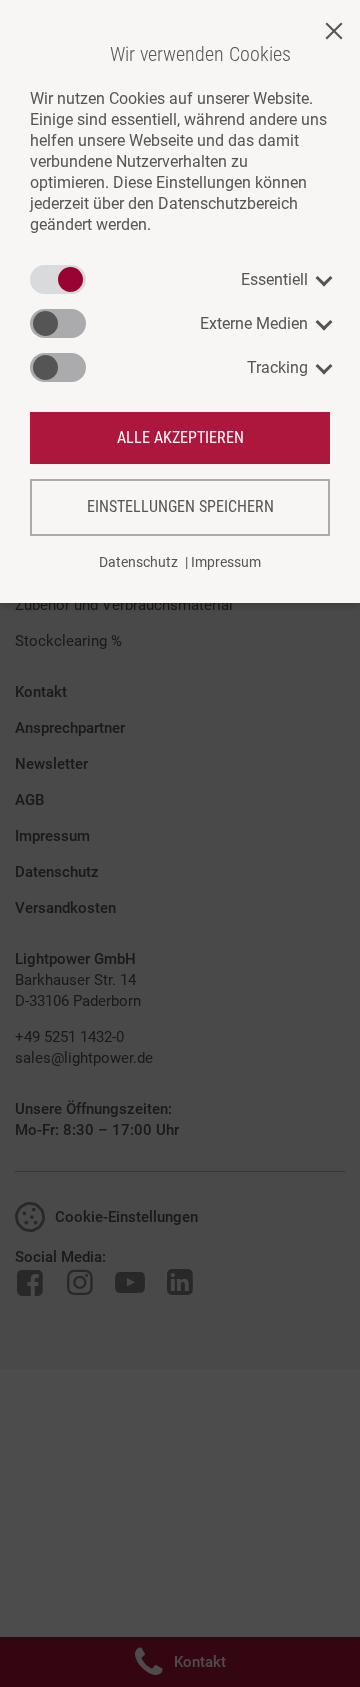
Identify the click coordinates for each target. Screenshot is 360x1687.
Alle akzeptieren (180, 437)
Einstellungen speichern (180, 506)
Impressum (226, 562)
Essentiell (274, 279)
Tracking (277, 367)
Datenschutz (138, 562)
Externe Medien (254, 323)
